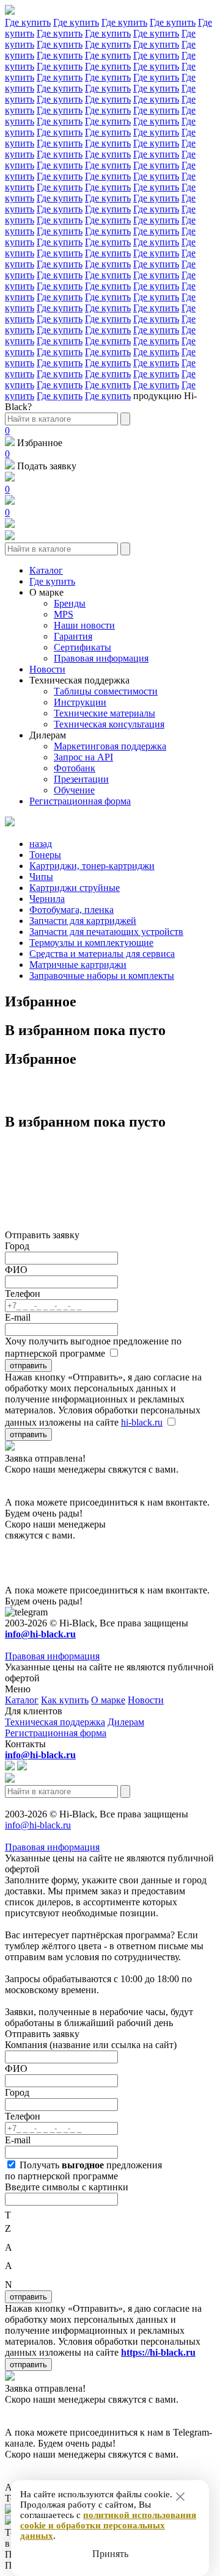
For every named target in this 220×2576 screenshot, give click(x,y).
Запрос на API (83, 757)
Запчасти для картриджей (83, 921)
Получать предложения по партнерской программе (83, 2170)
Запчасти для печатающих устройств (106, 932)
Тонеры (45, 855)
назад (41, 844)
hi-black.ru (142, 1422)
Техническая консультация (109, 724)
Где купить (28, 22)
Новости (47, 669)
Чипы (41, 877)
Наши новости (84, 625)
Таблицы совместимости (106, 691)
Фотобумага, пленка (71, 910)
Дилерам (48, 735)
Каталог (46, 570)
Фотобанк (75, 768)
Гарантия (73, 636)
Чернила (47, 899)
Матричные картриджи (78, 965)
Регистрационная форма (80, 801)
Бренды (70, 603)
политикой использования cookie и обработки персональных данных (108, 2525)
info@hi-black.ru (38, 1825)
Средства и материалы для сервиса (102, 954)
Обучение (74, 790)
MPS (64, 614)
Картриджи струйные (75, 888)
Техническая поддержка (79, 680)
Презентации (81, 779)
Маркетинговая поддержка (110, 746)
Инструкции (80, 702)
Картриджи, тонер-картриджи (92, 866)
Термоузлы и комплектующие (91, 943)
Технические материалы (105, 713)
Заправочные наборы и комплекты (102, 976)
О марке (46, 592)
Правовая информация (101, 658)
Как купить (65, 1700)
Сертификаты (82, 647)
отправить (28, 1366)
